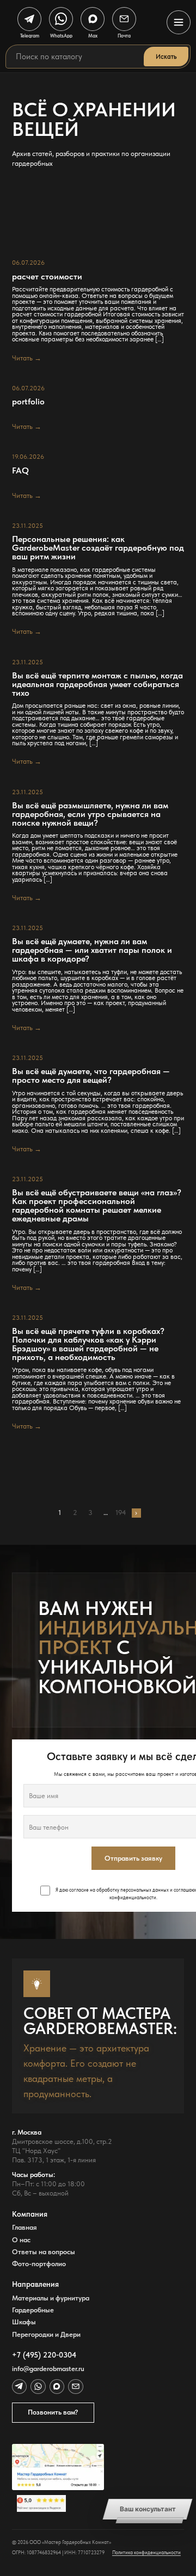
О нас (21, 2240)
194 (121, 1513)
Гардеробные (33, 2310)
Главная (24, 2227)
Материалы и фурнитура (51, 2298)
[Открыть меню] (179, 22)
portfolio (28, 402)
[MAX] (57, 2387)
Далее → (136, 1513)
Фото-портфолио (39, 2264)
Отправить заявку (133, 1858)
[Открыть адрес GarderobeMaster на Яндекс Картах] (58, 2467)
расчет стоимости (47, 277)
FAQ (20, 471)
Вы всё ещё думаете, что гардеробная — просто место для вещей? (91, 1076)
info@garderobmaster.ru (48, 2369)
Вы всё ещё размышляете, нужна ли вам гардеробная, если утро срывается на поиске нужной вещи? (90, 814)
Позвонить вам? (53, 2412)
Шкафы (24, 2322)
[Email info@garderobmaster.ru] (75, 2387)
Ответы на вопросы (44, 2252)
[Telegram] (19, 2387)
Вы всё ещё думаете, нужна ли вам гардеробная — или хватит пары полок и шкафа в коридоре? (92, 950)
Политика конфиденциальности (146, 2552)
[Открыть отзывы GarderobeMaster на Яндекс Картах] (58, 2504)
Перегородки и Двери (46, 2334)
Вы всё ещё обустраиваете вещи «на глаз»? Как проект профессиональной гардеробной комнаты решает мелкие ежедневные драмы (97, 1205)
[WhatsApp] (38, 2387)
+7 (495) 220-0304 (44, 2355)
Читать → (27, 358)
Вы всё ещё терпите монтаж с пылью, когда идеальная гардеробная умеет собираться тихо (97, 684)
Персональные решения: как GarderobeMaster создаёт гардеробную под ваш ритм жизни (98, 548)
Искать (166, 57)
